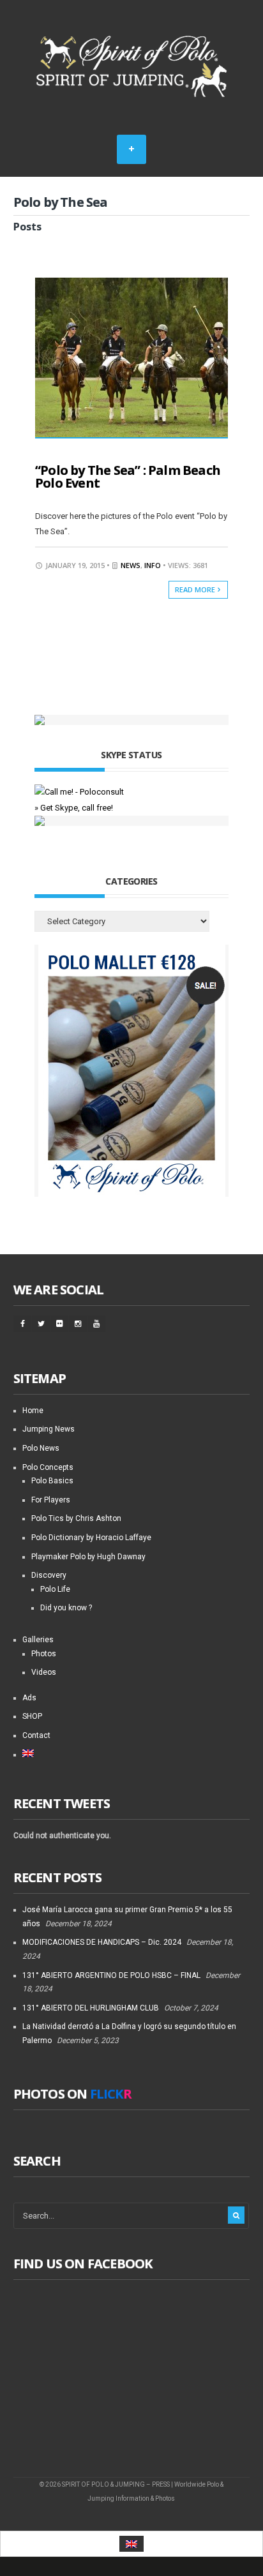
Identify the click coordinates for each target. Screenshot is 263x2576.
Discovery (49, 1575)
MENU (131, 149)
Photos (44, 1654)
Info (153, 565)
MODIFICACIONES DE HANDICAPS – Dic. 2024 (102, 1942)
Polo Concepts (48, 1467)
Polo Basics (52, 1481)
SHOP (32, 1716)
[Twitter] (41, 1324)
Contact (36, 1735)
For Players (51, 1500)
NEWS (131, 565)
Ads (29, 1698)
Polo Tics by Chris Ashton (76, 1518)
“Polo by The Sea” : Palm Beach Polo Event (128, 476)
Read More (196, 589)
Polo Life (55, 1589)
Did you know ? (66, 1608)
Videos (44, 1672)
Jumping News (49, 1429)
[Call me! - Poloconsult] (79, 792)
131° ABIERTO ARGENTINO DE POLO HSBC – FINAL (111, 1975)
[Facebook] (22, 1324)
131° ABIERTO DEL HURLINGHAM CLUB (91, 2008)
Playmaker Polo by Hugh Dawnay (88, 1557)
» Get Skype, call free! (74, 808)
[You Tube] (96, 1324)
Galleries (38, 1640)
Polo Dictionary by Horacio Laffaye (91, 1538)
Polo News (41, 1448)
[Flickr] (59, 1324)
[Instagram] (78, 1324)
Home (33, 1411)
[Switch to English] (131, 2544)
